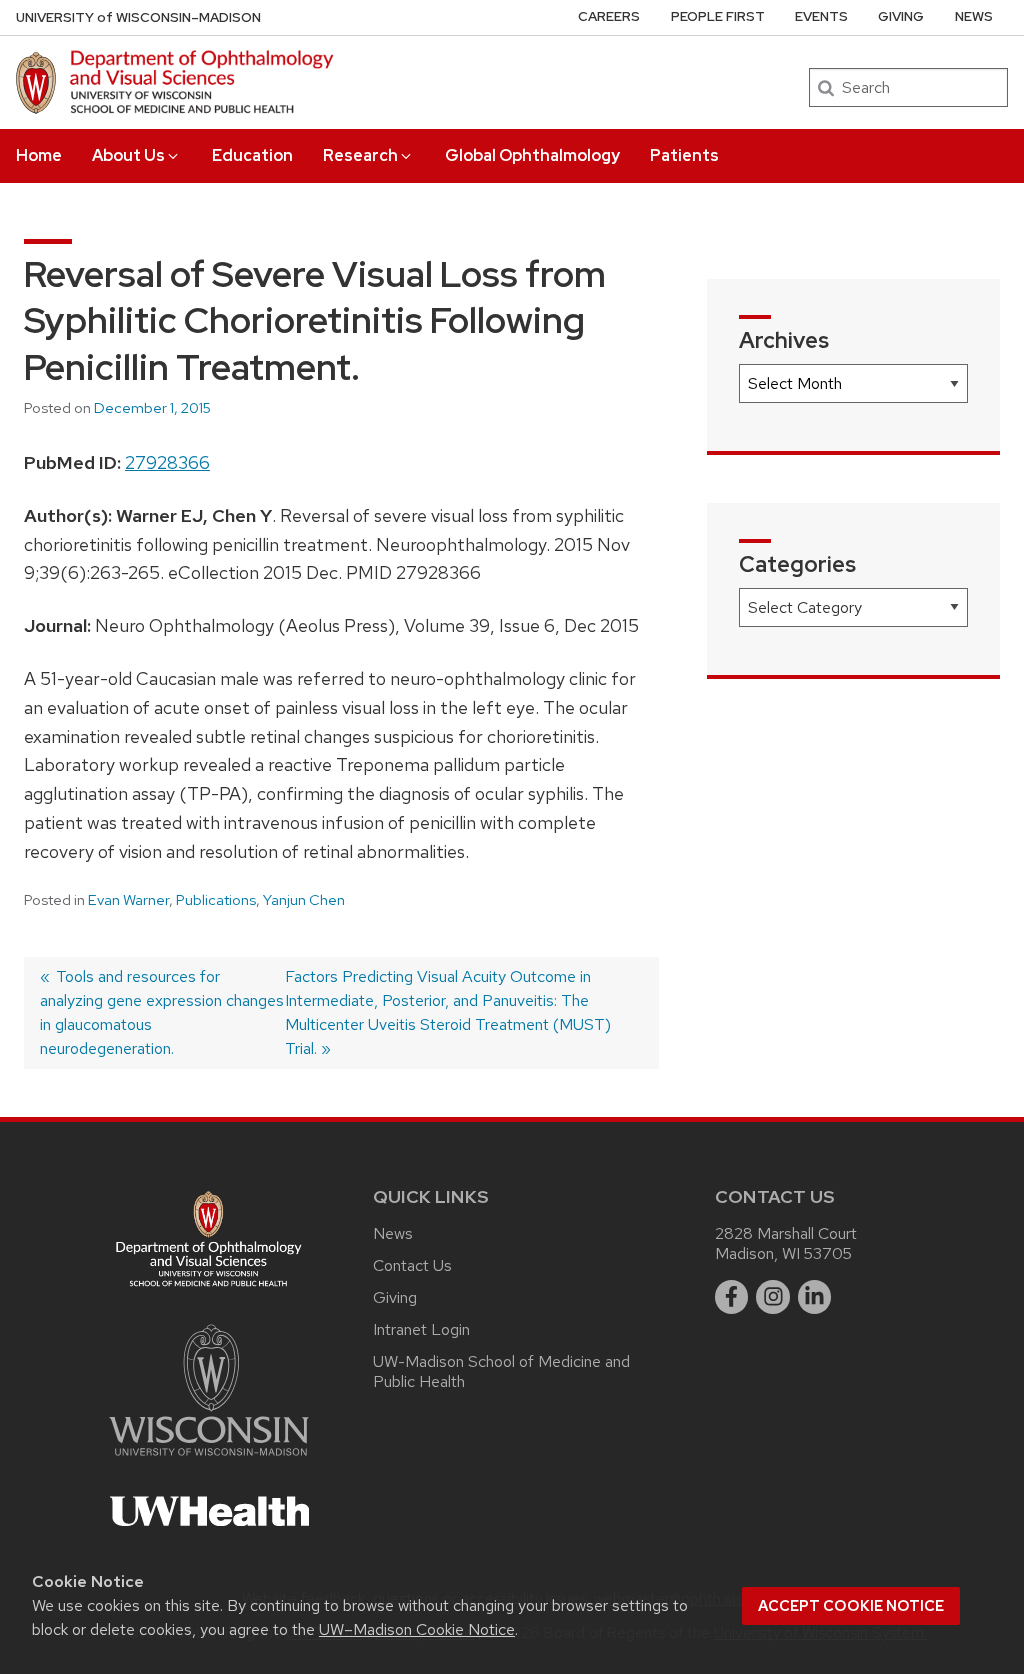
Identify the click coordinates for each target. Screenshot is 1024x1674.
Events (821, 16)
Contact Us (412, 1265)
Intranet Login (421, 1329)
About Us (128, 155)
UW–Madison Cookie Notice (417, 1629)
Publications (216, 900)
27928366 (167, 462)
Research (360, 155)
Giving (901, 16)
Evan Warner (128, 900)
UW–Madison (138, 17)
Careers (609, 16)
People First (718, 16)
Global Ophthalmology (532, 155)
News (974, 16)
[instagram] (773, 1297)
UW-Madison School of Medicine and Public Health (501, 1371)
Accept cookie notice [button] (851, 1606)
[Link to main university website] (209, 1459)
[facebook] (732, 1297)
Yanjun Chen (304, 900)
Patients (684, 155)
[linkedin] (815, 1297)
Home (39, 155)
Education (252, 155)
